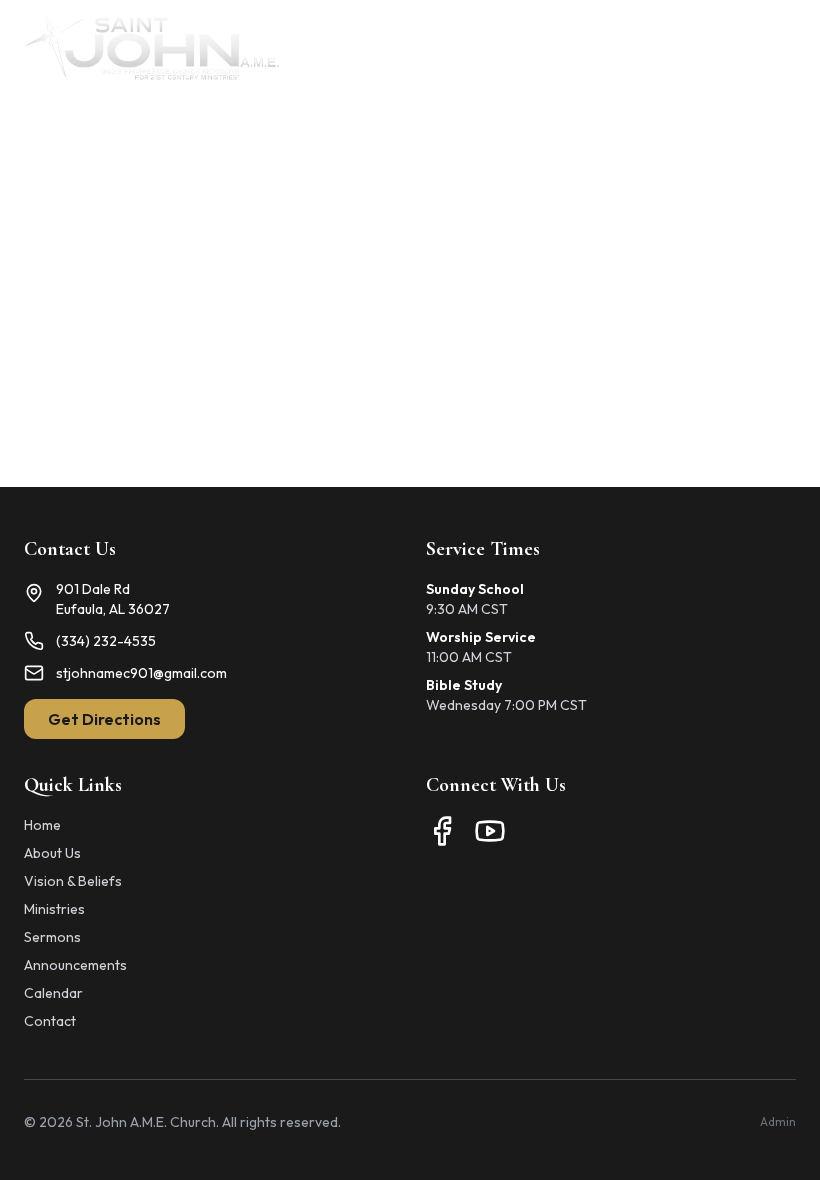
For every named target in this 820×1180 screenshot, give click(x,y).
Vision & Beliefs (73, 881)
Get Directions (104, 719)
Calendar (53, 993)
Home (42, 825)
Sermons (52, 937)
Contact (50, 1021)
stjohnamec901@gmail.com (141, 673)
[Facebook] (442, 831)
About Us (52, 853)
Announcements (75, 965)
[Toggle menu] (776, 48)
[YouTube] (490, 831)
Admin (778, 1121)
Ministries (54, 909)
